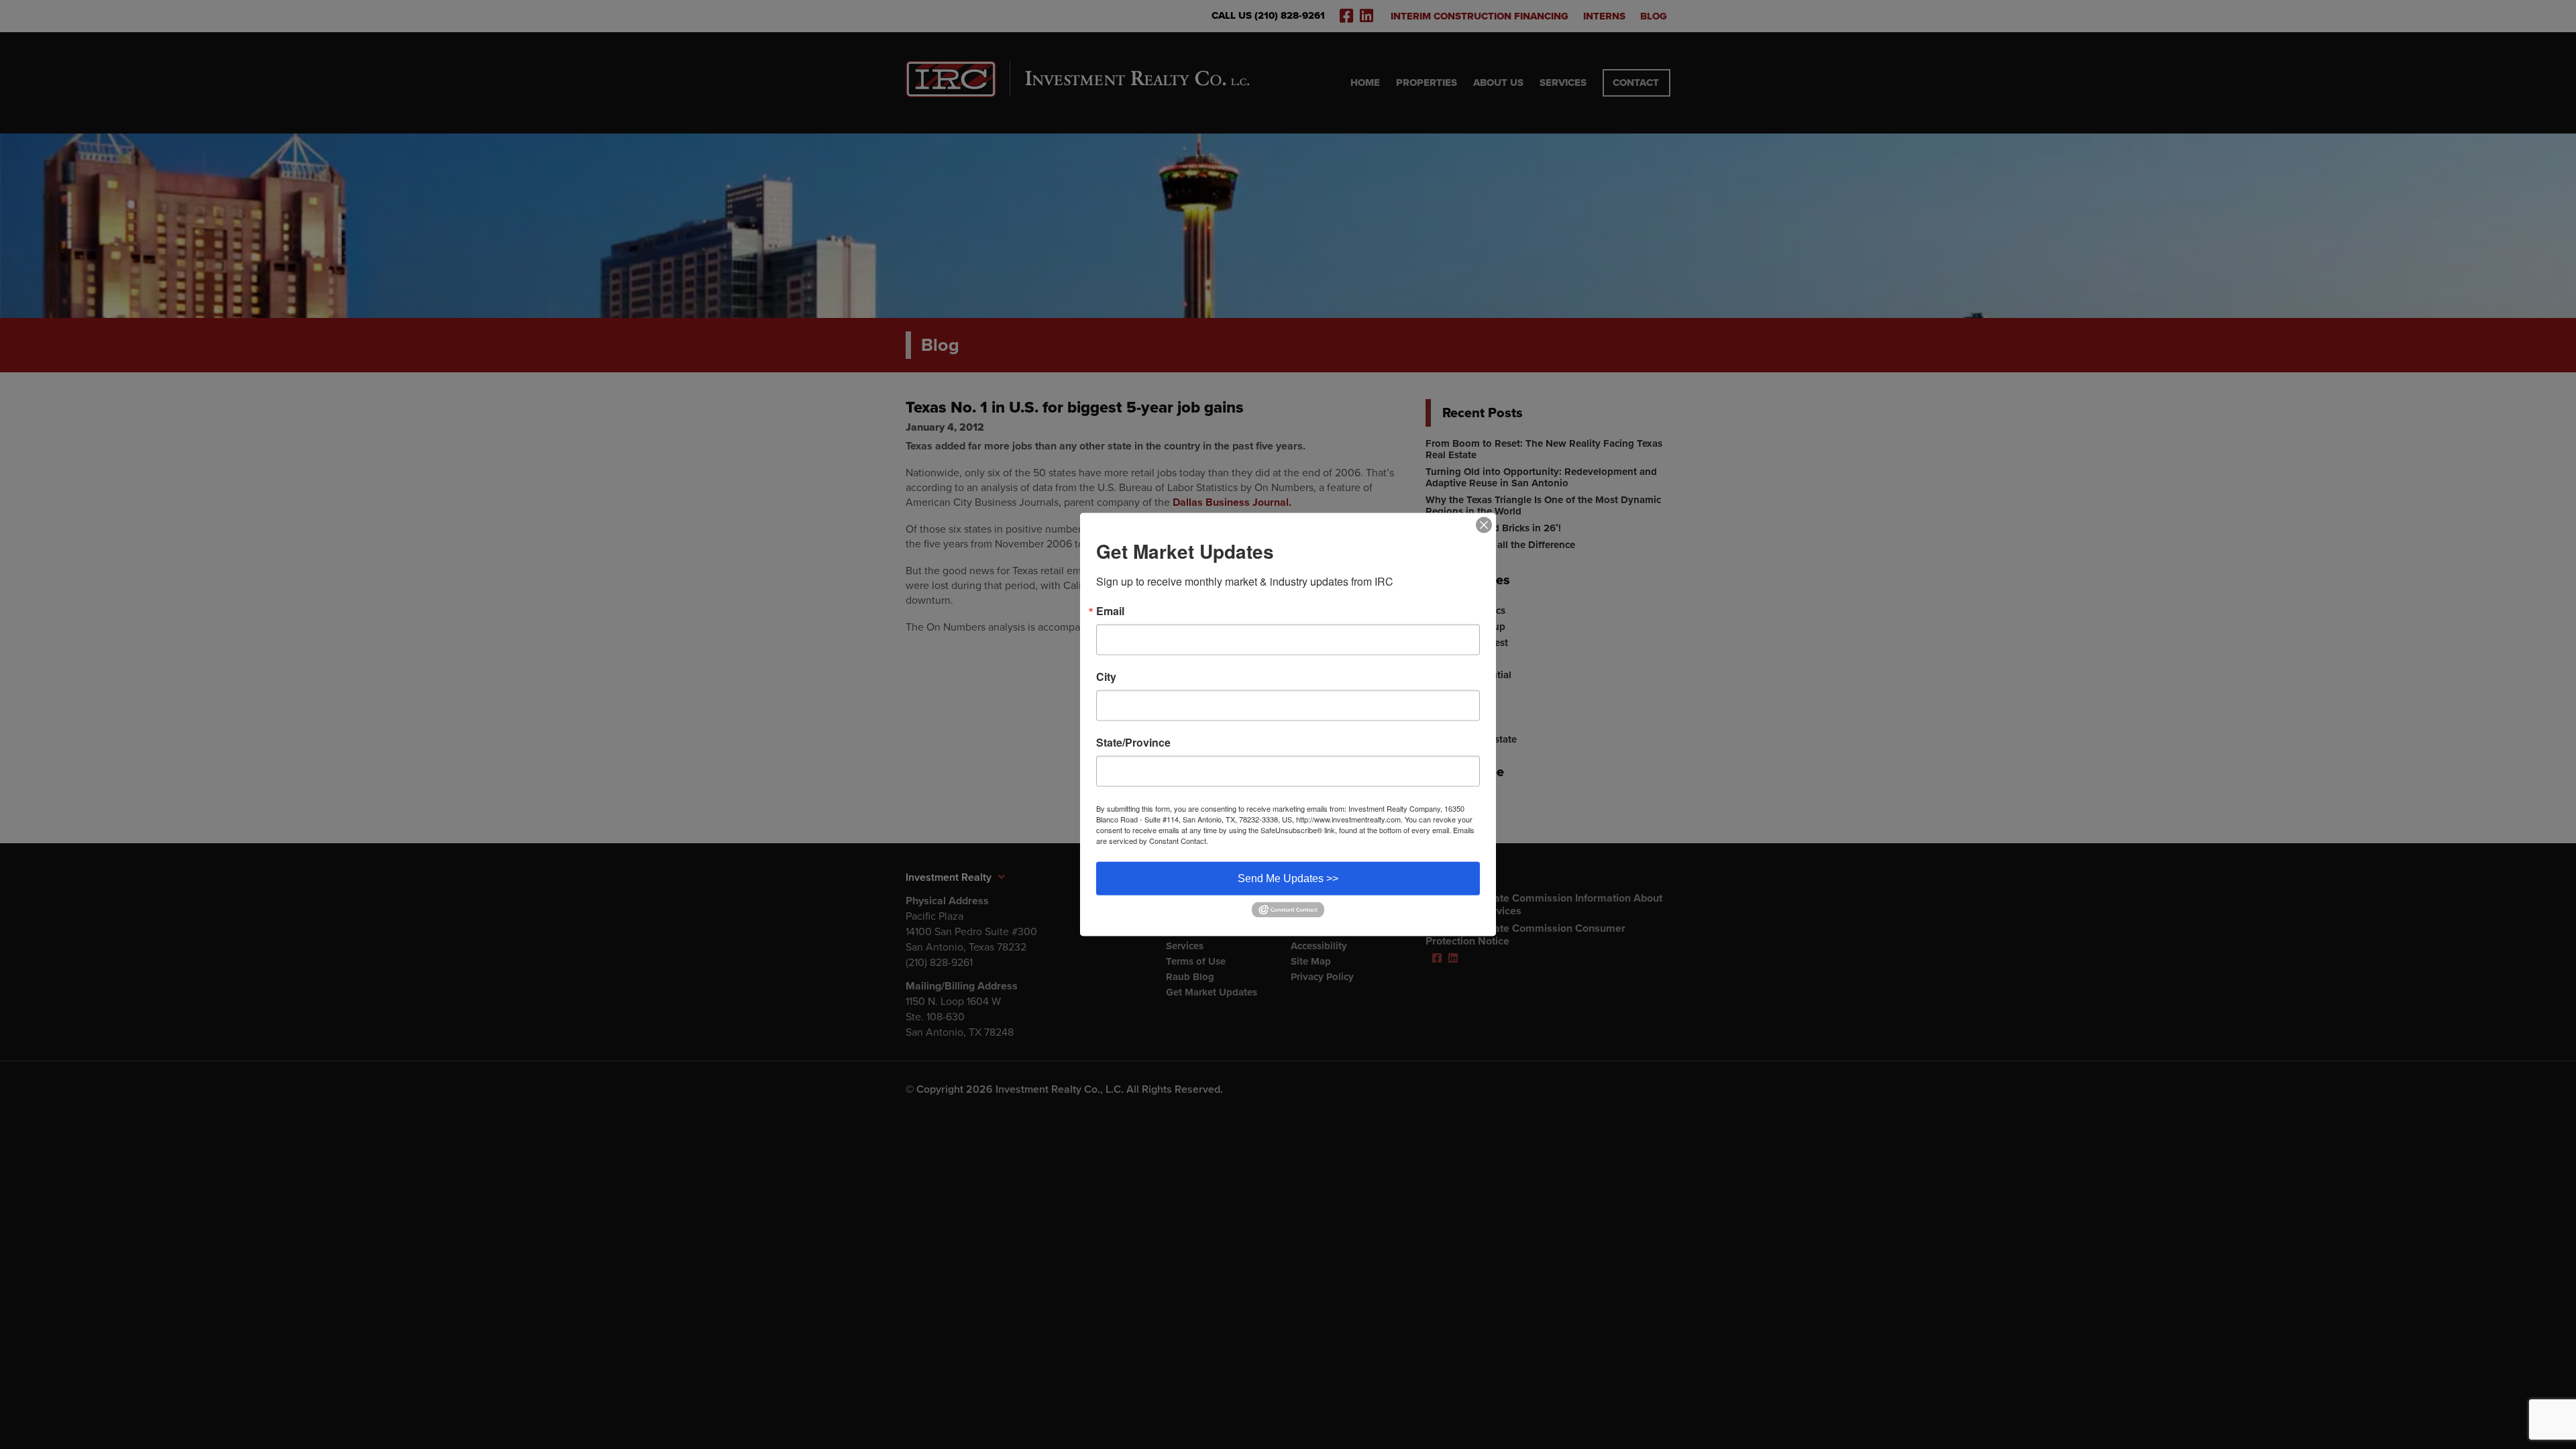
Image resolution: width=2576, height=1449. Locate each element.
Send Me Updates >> (1288, 878)
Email (1110, 611)
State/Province (1133, 743)
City (1106, 677)
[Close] (1484, 525)
